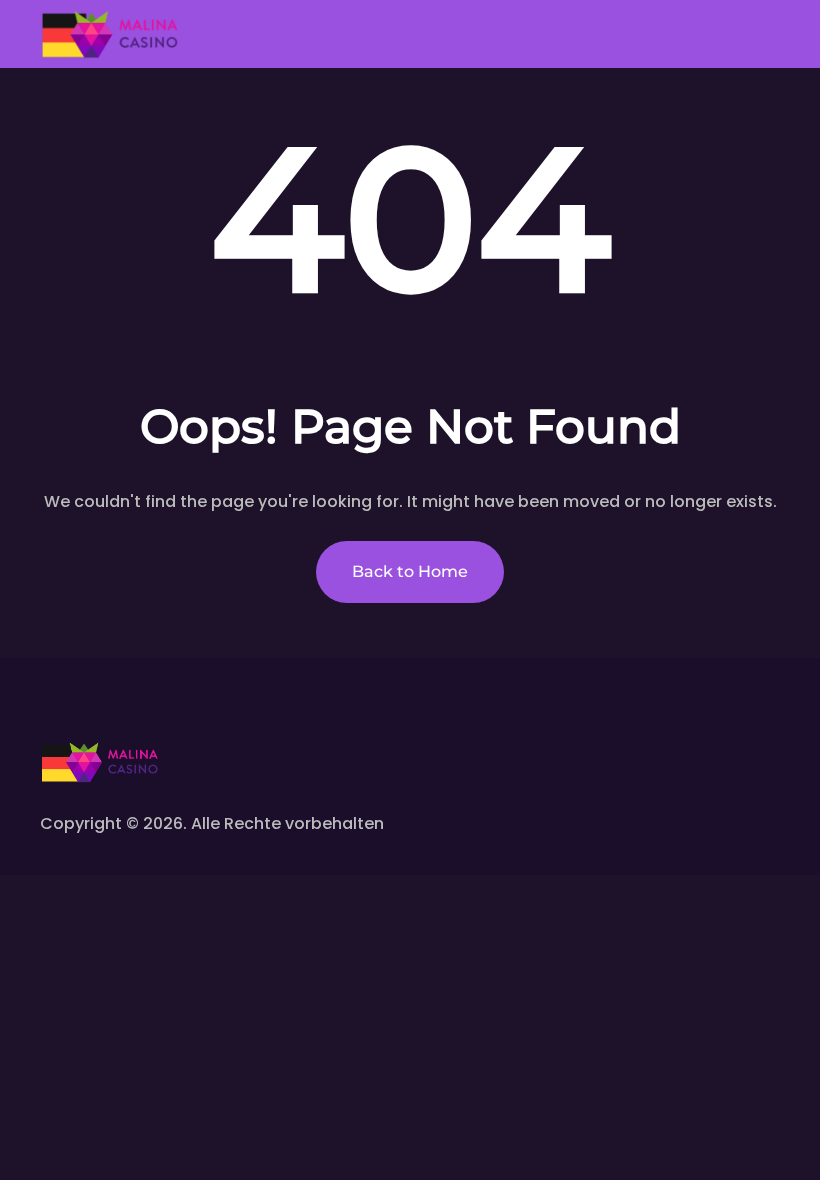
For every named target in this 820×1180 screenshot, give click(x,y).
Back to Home (410, 571)
